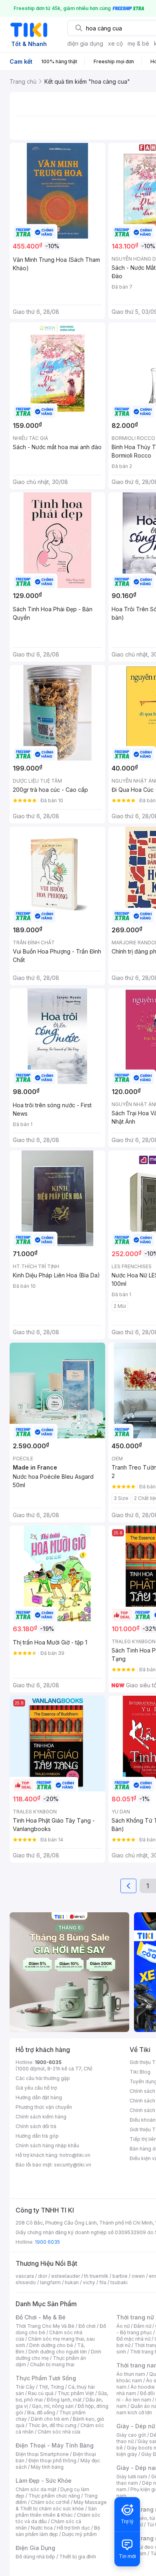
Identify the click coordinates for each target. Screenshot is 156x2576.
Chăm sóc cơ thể (50, 2502)
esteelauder (66, 2276)
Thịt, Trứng (51, 2387)
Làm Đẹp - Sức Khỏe (44, 2481)
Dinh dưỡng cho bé (51, 2345)
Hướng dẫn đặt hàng (39, 2097)
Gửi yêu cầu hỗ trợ (36, 2088)
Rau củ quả (41, 2393)
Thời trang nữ (135, 2317)
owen (138, 2276)
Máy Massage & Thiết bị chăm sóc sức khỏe (61, 2505)
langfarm (50, 2282)
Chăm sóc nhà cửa (59, 2432)
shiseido (26, 2282)
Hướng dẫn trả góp (37, 2136)
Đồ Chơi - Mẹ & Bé (41, 2317)
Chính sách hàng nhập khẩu (47, 2145)
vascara (25, 2276)
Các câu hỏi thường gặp (43, 2078)
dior (43, 2276)
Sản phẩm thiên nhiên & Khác (56, 2512)
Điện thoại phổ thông (52, 2461)
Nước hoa (42, 2528)
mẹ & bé (138, 43)
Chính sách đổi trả (36, 2126)
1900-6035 (48, 2062)
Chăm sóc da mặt (36, 2489)
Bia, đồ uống (41, 2412)
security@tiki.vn (73, 2165)
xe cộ (115, 43)
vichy (89, 2282)
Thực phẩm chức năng (54, 2496)
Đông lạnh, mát (64, 2400)
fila (103, 2282)
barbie (120, 2276)
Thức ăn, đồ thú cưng (52, 2425)
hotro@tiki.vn (75, 2155)
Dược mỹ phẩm (79, 2534)
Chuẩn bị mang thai (52, 2364)
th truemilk (96, 2276)
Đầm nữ (142, 2326)
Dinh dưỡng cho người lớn (58, 2352)
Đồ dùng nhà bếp (35, 2557)
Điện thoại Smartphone (42, 2454)
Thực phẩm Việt (76, 2393)
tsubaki (119, 2282)
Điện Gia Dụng (35, 2548)
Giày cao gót (131, 2435)
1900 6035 (47, 2242)
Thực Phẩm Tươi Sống (46, 2378)
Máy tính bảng (47, 2467)
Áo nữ (123, 2326)
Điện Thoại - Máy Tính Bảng (55, 2445)
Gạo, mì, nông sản (53, 2406)
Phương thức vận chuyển (44, 2107)
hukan (72, 2282)
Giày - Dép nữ (136, 2426)
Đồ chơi (87, 2326)
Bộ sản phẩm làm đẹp (58, 2531)
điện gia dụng (85, 43)
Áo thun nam (131, 2374)
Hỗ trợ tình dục (73, 2528)
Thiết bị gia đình (78, 2557)
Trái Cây (25, 2387)
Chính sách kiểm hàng (41, 2117)
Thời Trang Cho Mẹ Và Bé (45, 2326)
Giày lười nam (132, 2477)
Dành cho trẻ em (50, 2419)
